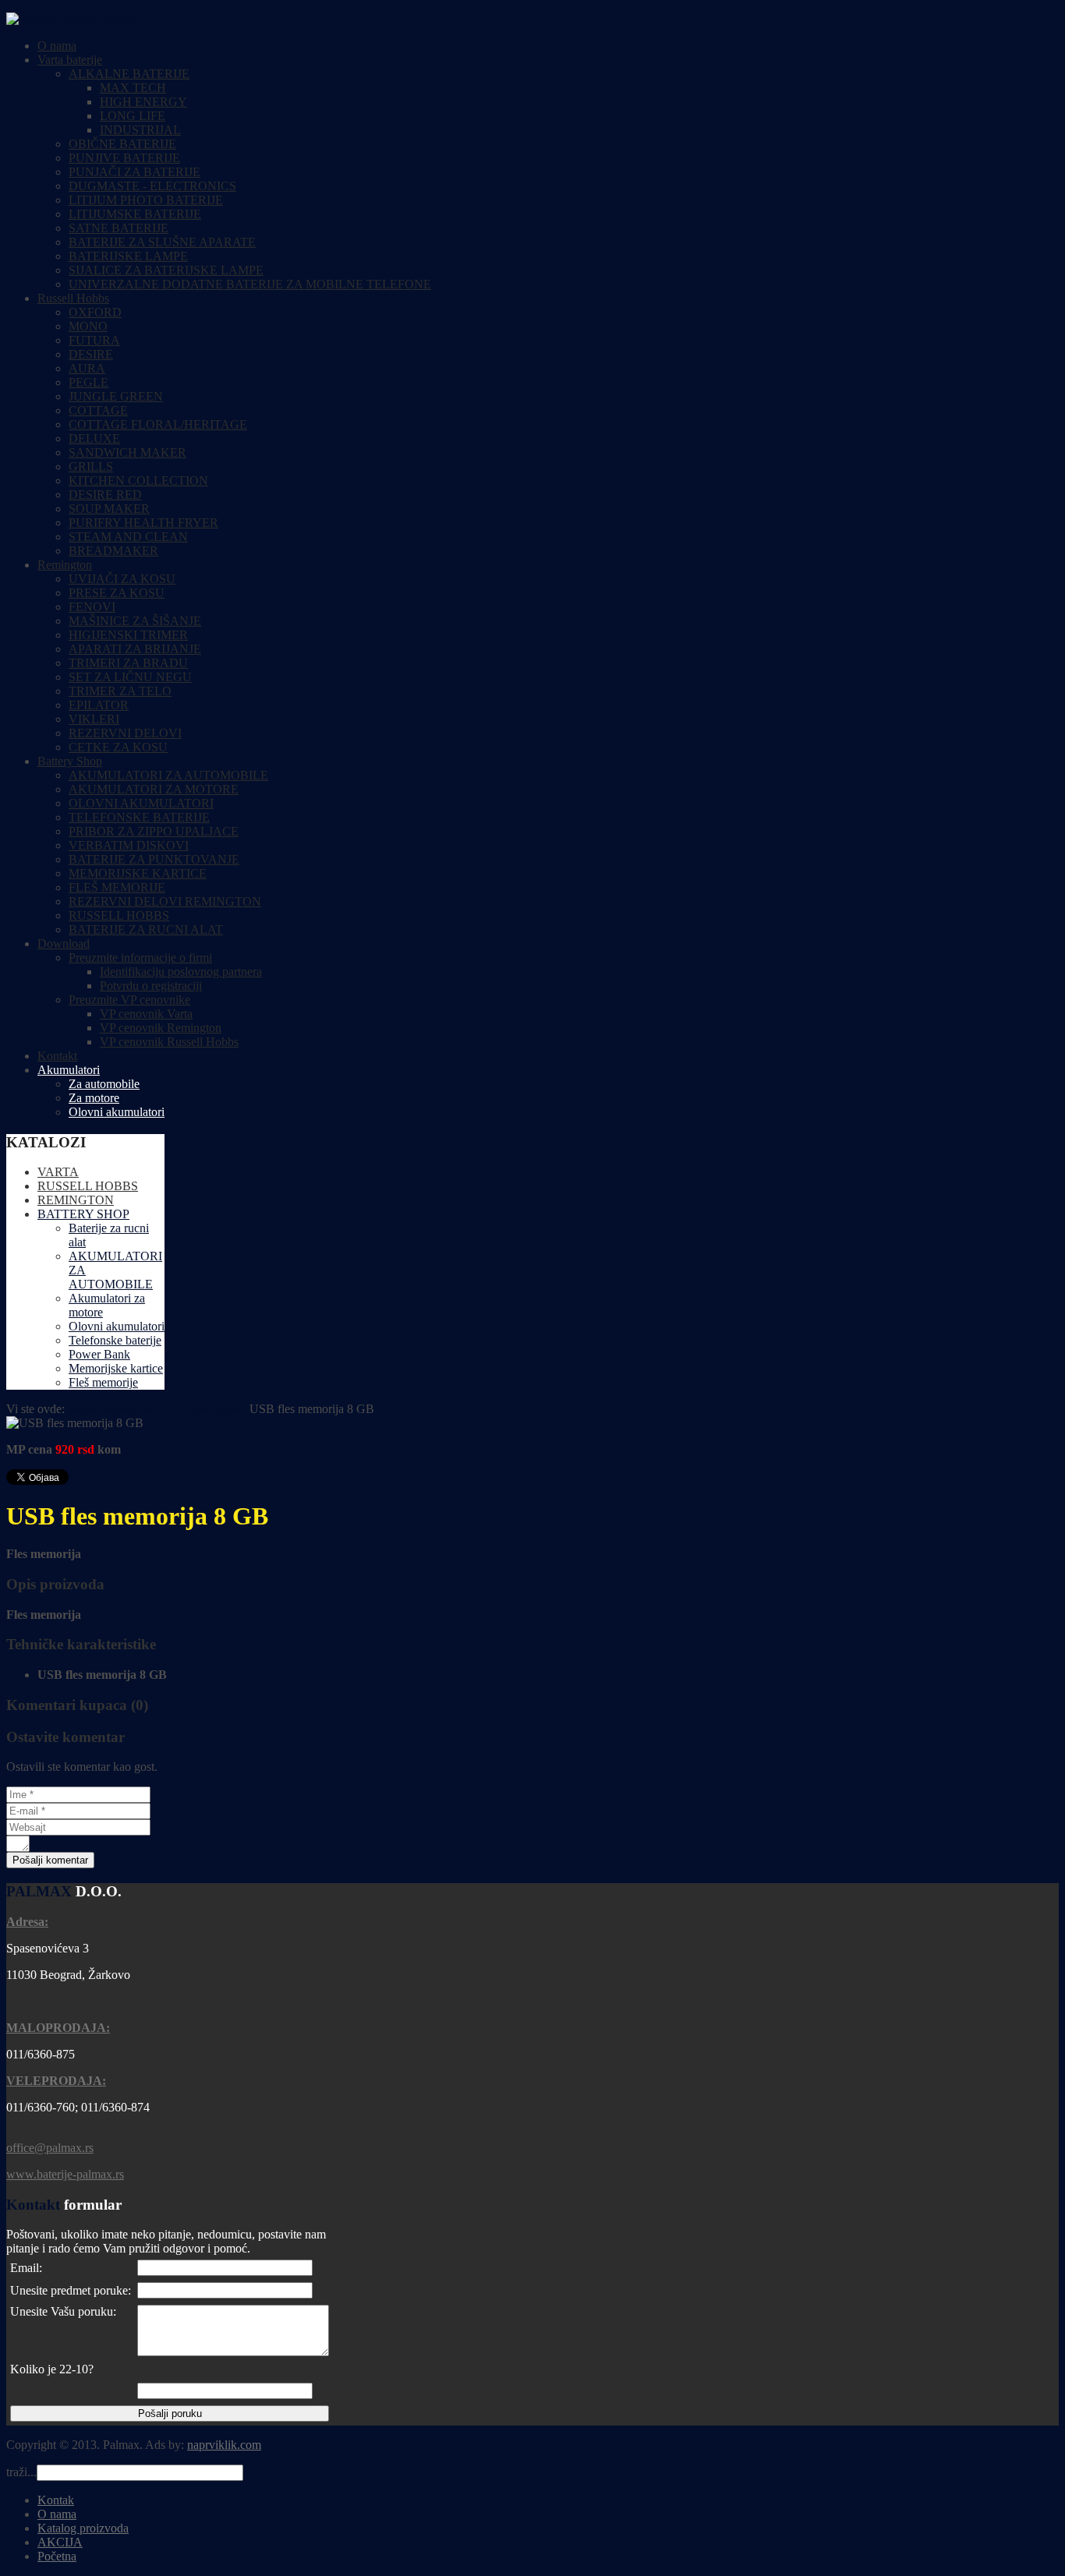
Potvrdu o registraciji (151, 986)
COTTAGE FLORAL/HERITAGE (158, 424)
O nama (57, 46)
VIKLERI (94, 719)
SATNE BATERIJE (119, 228)
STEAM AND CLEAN (128, 537)
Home (83, 1409)
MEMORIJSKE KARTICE (138, 873)
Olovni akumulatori (117, 1112)
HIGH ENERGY (143, 102)
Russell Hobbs (73, 298)
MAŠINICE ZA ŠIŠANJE (135, 621)
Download (64, 943)
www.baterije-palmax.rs (65, 2174)
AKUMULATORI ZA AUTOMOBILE (168, 775)
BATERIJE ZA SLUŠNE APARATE (162, 242)
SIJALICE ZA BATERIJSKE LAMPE (166, 270)
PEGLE (88, 382)
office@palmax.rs (50, 2148)
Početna (57, 2556)
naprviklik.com (224, 2445)
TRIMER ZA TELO (120, 691)
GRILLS (91, 466)
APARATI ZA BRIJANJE (135, 649)
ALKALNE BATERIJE (129, 74)
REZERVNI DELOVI (125, 733)
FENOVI (92, 607)
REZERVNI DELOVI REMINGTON (165, 901)
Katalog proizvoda (83, 2528)
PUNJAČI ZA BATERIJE (134, 172)
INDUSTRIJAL (140, 130)
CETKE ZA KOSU (118, 747)
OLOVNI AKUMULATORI (141, 803)
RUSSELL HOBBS (119, 915)
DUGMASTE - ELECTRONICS (152, 186)
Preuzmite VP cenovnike (129, 1000)
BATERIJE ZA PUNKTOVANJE (154, 859)
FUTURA (94, 340)
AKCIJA (60, 2542)
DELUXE (94, 438)
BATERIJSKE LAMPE (128, 256)
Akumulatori (69, 1070)
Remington (65, 565)
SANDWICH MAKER (127, 452)
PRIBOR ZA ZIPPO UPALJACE (154, 831)
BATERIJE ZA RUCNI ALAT (146, 929)
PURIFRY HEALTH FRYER (143, 523)
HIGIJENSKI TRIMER (128, 635)
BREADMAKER (113, 551)
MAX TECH (133, 88)
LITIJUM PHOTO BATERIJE (146, 200)
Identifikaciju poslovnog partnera (181, 972)
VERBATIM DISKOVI (129, 845)
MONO (88, 326)
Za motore (94, 1098)
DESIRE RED (105, 495)
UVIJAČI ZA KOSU (122, 579)
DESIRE (91, 354)
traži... (21, 2472)
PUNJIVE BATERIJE (124, 158)
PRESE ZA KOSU (117, 593)
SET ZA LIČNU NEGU (130, 677)
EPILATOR (99, 705)
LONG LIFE (133, 116)
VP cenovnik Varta (146, 1014)
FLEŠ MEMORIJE (117, 887)
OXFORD (95, 312)
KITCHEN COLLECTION (138, 481)
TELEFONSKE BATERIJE (139, 817)
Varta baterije (70, 60)
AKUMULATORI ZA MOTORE (154, 789)
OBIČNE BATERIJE (122, 144)
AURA (87, 368)
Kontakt (57, 1056)
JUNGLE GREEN (116, 396)
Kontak (56, 2500)
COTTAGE (98, 410)
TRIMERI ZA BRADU (128, 663)
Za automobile (104, 1084)
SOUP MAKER (109, 509)
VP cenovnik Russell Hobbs (169, 1042)
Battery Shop (70, 761)
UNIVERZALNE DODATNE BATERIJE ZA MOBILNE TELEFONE (250, 284)
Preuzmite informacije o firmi (140, 958)
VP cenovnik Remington (161, 1028)
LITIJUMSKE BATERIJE (135, 214)
